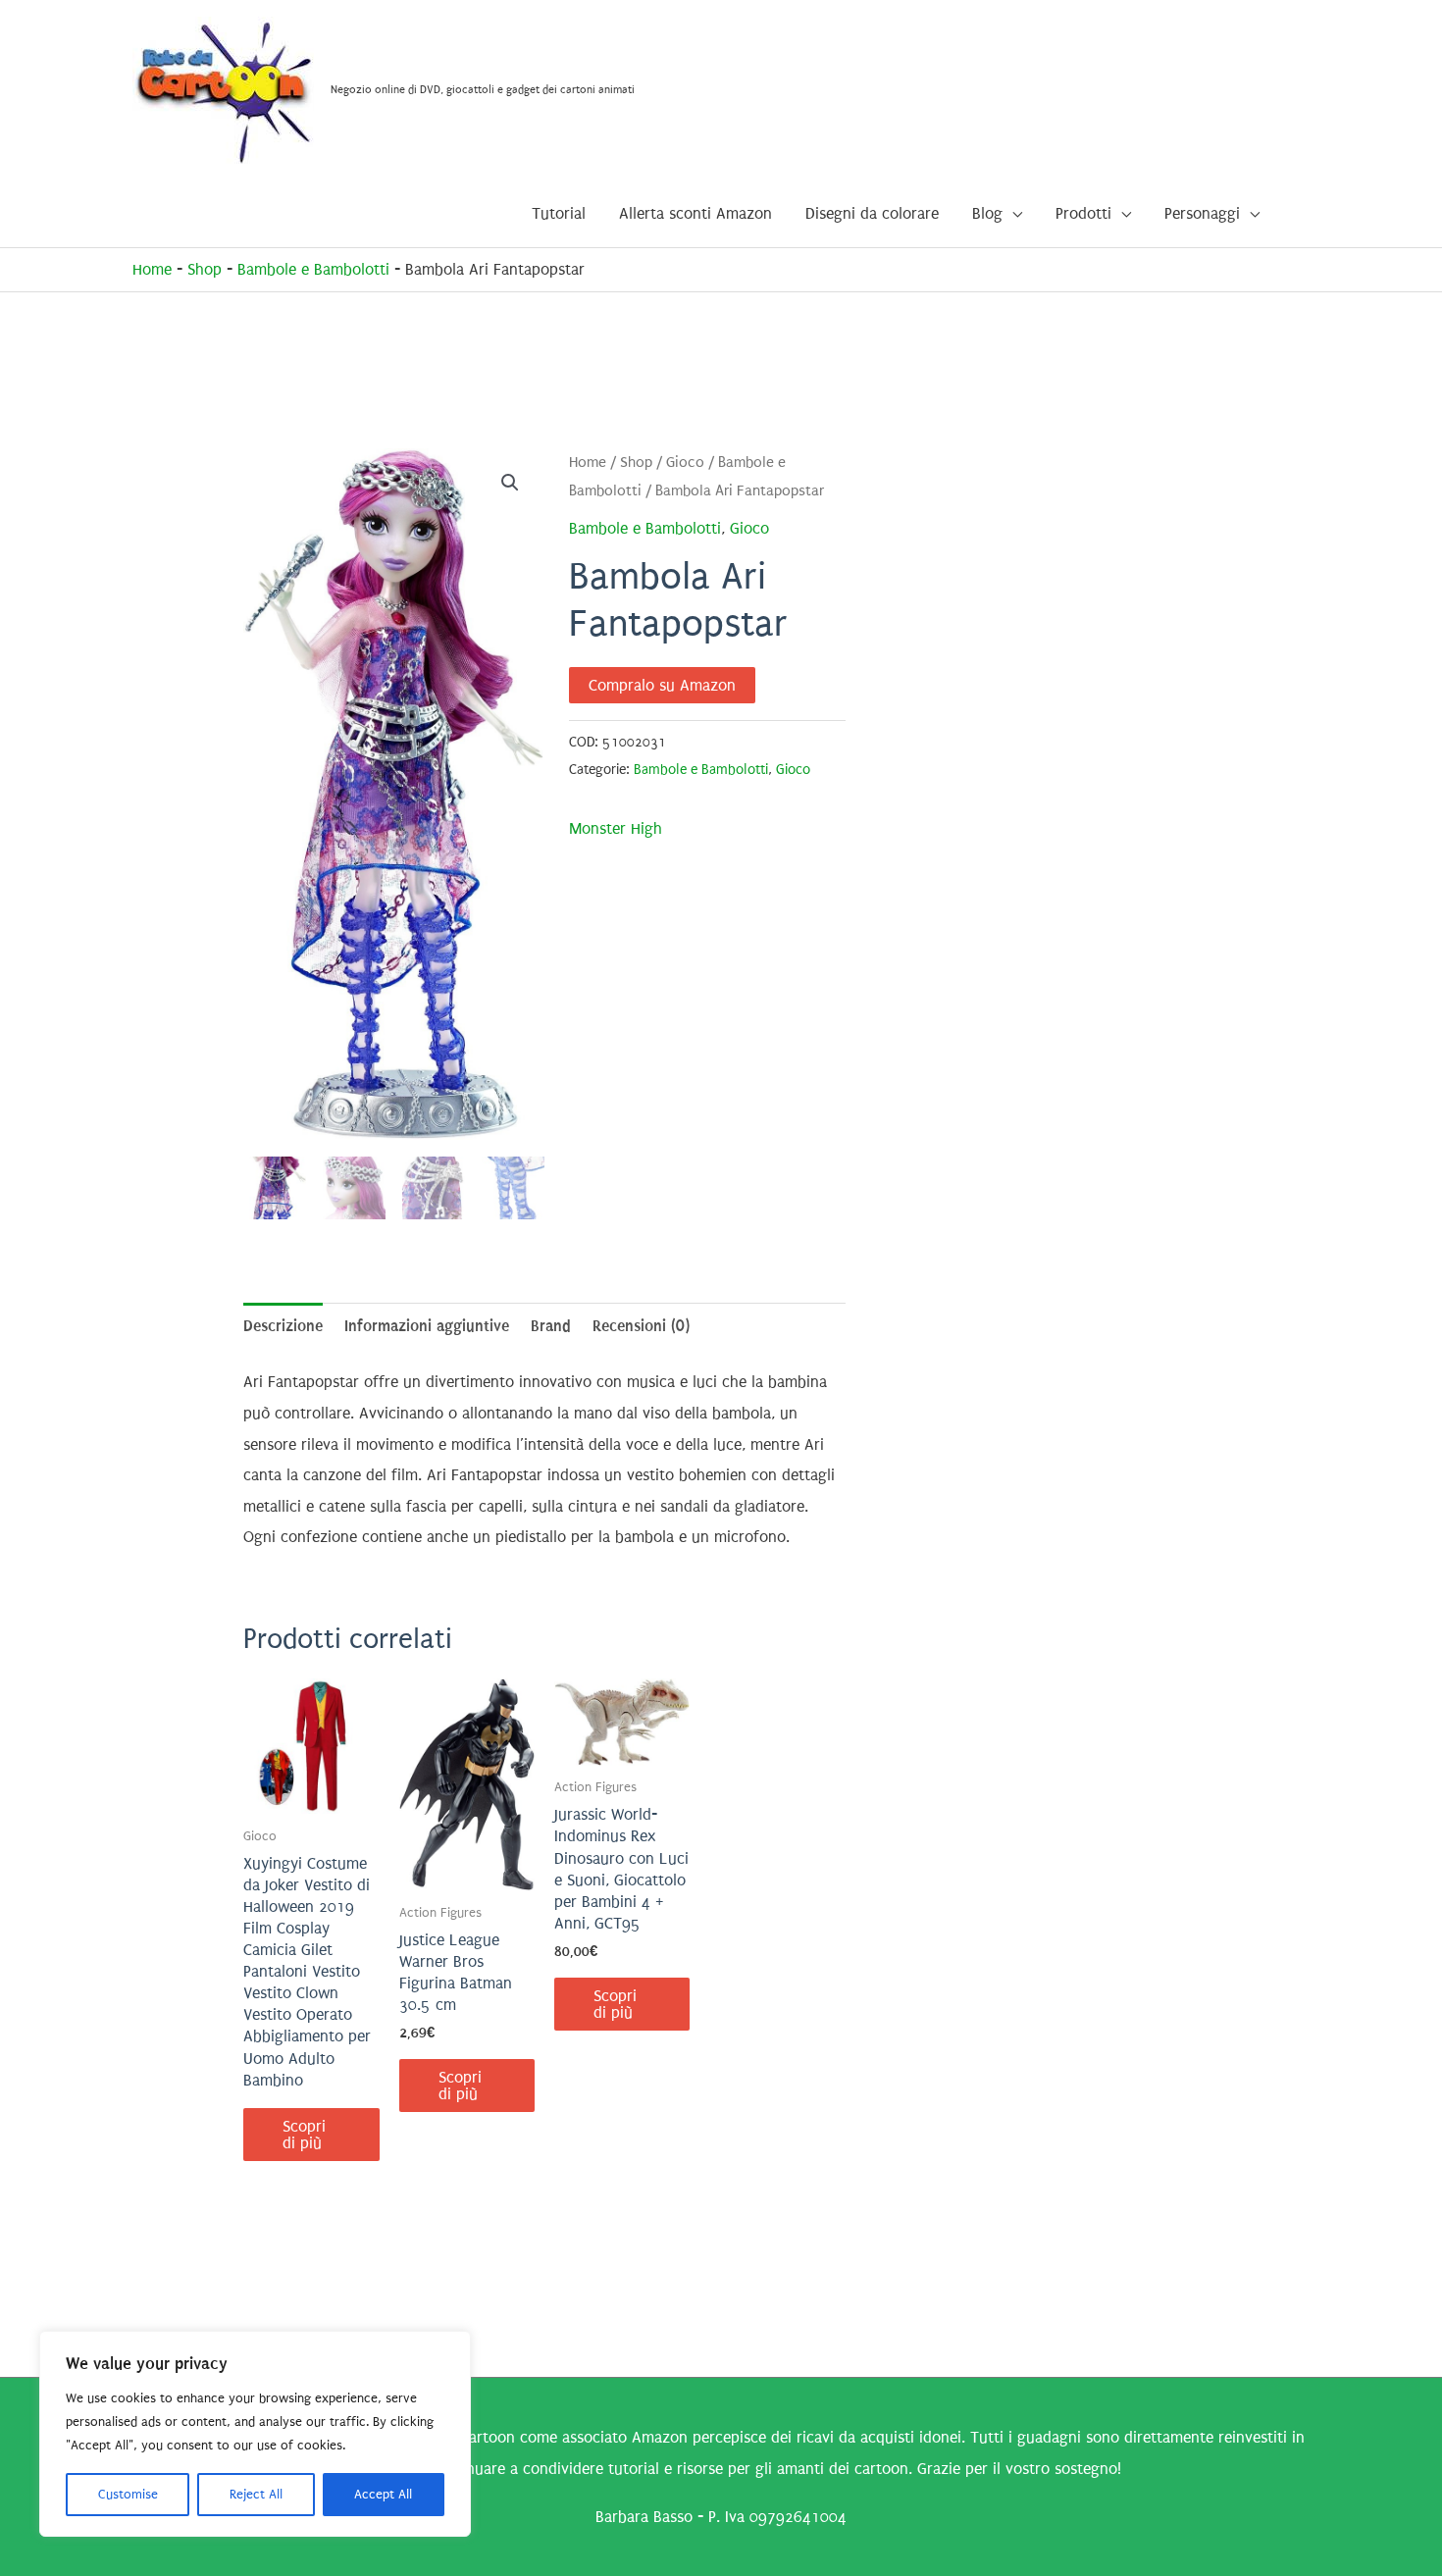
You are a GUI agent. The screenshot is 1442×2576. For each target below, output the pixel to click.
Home (152, 269)
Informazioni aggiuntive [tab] (427, 1326)
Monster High (616, 828)
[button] (510, 483)
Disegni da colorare (872, 213)
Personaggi (1202, 213)
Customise (128, 2494)
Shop (205, 269)
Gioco (685, 463)
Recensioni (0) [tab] (641, 1326)
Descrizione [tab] (283, 1326)
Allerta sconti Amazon (695, 213)
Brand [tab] (551, 1326)
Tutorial (559, 213)
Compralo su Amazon (662, 685)
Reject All (256, 2494)
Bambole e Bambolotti (313, 269)
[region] (255, 2434)
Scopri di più (304, 2135)
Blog (987, 213)
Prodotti (1083, 213)
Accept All (383, 2494)
